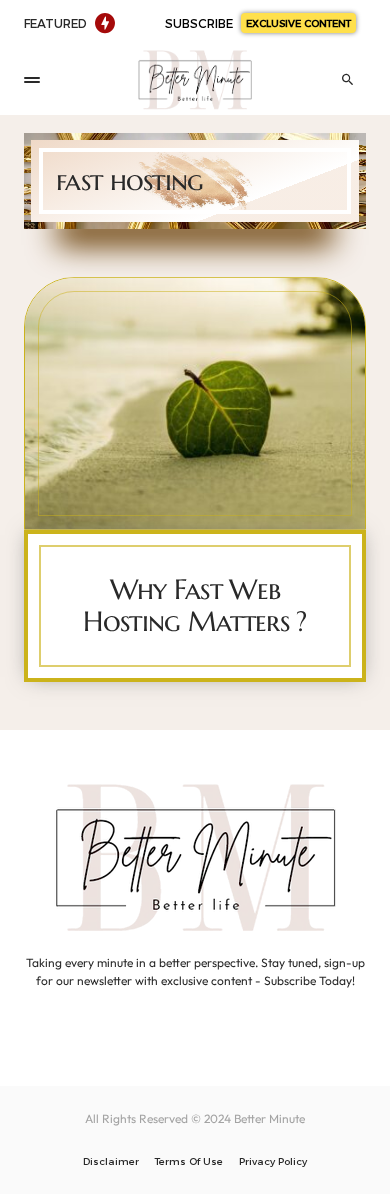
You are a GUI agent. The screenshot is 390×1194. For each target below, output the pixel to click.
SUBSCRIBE (258, 23)
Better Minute (269, 1118)
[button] (32, 80)
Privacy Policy (273, 1161)
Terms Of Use (189, 1161)
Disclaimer (111, 1161)
